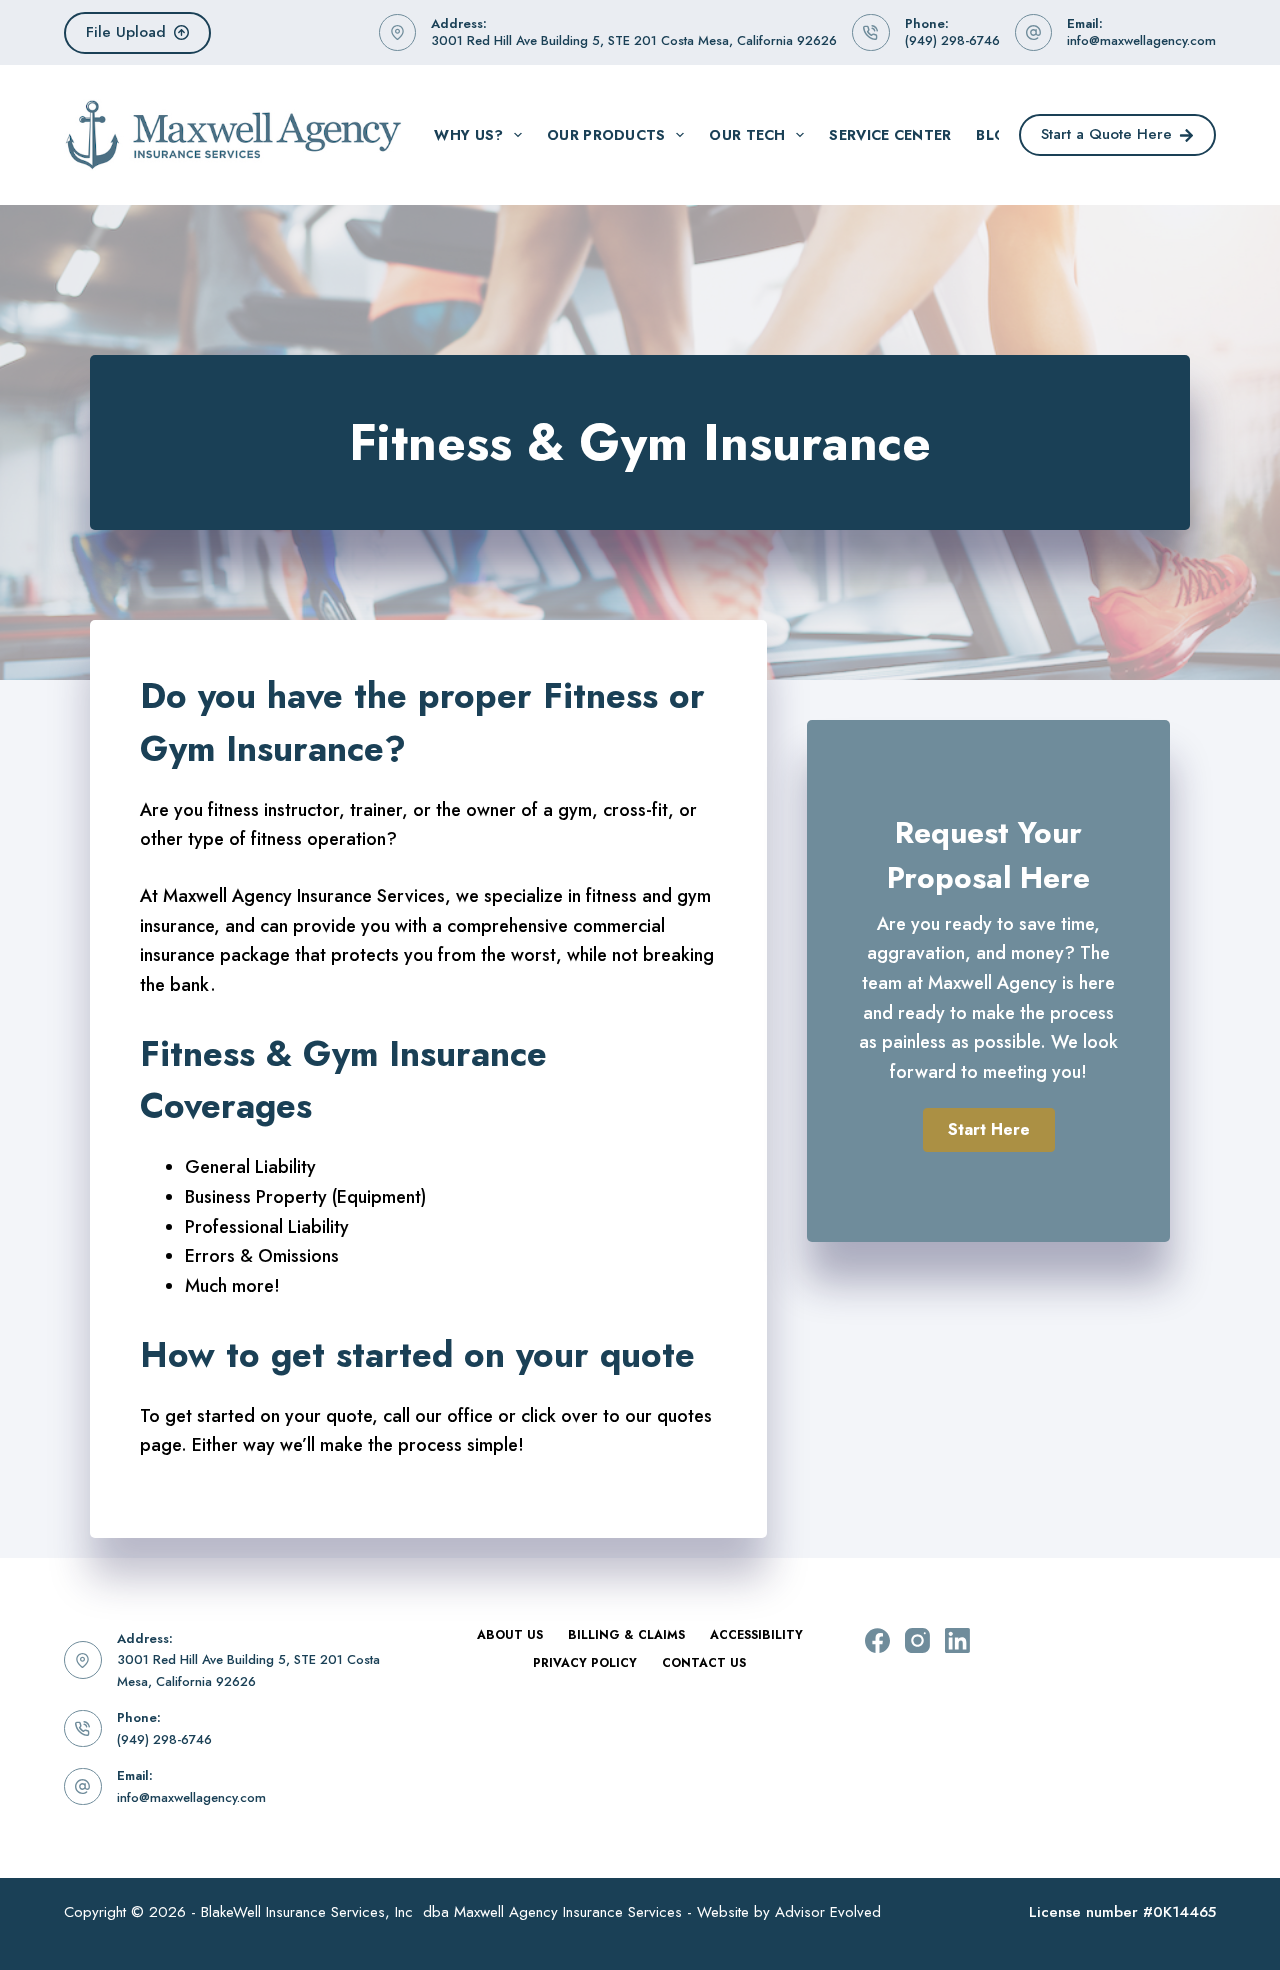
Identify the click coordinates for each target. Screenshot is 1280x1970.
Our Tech (747, 135)
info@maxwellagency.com (1141, 40)
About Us (510, 1636)
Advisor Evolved (828, 1912)
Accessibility (756, 1636)
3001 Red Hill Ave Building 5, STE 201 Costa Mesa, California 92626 (634, 40)
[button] (989, 1130)
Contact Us (704, 1664)
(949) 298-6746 (952, 40)
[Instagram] (917, 1640)
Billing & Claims (626, 1636)
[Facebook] (877, 1640)
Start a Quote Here (1106, 134)
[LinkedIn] (957, 1640)
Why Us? (468, 135)
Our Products (606, 135)
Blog (997, 135)
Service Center (890, 135)
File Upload (126, 32)
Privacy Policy (585, 1664)
